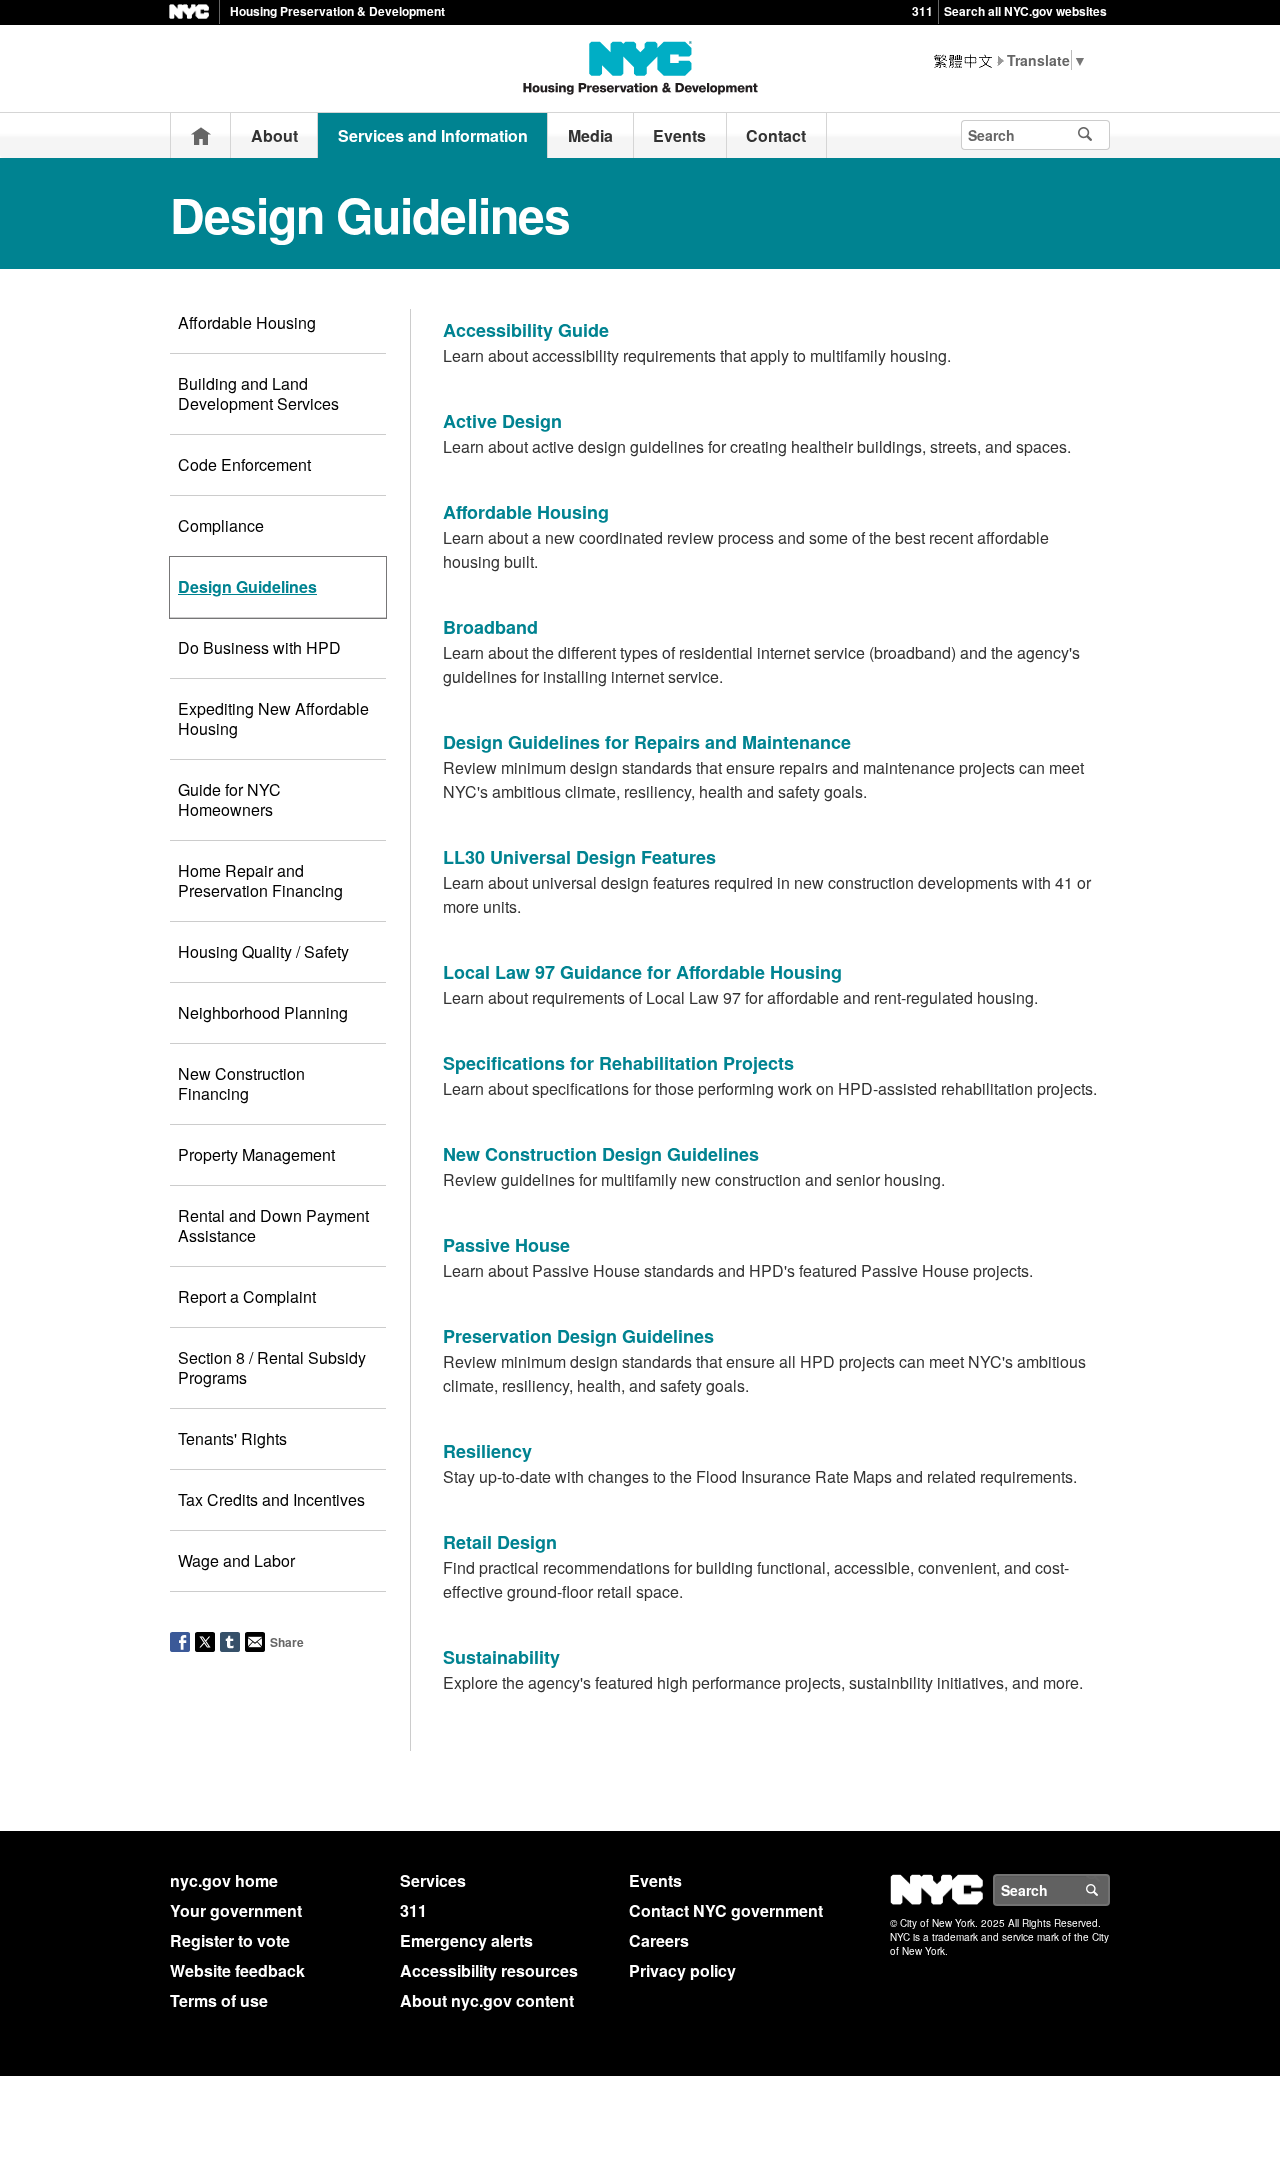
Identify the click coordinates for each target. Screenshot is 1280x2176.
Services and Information (433, 135)
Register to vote (230, 1940)
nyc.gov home (224, 1880)
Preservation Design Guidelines (578, 1336)
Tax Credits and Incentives (271, 1499)
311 (922, 11)
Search (1109, 1890)
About (274, 135)
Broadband (490, 627)
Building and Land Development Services (258, 393)
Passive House (506, 1245)
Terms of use (219, 2000)
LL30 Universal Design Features (579, 857)
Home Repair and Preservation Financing (260, 880)
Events (679, 135)
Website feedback (237, 1970)
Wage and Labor (236, 1560)
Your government (236, 1910)
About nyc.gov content (487, 2000)
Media (590, 135)
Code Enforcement (244, 464)
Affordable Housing (247, 322)
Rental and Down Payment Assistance (273, 1225)
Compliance (221, 525)
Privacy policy (682, 1970)
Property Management (256, 1154)
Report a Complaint (247, 1296)
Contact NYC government (726, 1910)
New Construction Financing (241, 1083)
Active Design (502, 421)
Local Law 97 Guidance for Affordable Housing (642, 972)
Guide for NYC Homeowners (229, 799)
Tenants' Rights (232, 1438)
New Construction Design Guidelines (601, 1154)
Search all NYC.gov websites (1025, 11)
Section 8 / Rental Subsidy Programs (272, 1367)
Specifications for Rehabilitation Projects (618, 1063)
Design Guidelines (247, 586)
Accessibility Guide (526, 330)
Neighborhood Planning (263, 1012)
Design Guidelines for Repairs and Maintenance (647, 742)
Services (433, 1880)
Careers (659, 1940)
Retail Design (500, 1542)
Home (201, 135)
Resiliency (487, 1451)
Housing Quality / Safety (263, 951)
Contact (776, 135)
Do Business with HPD (259, 647)
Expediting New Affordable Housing (273, 718)
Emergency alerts (466, 1940)
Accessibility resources (489, 1970)
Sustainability (501, 1657)
